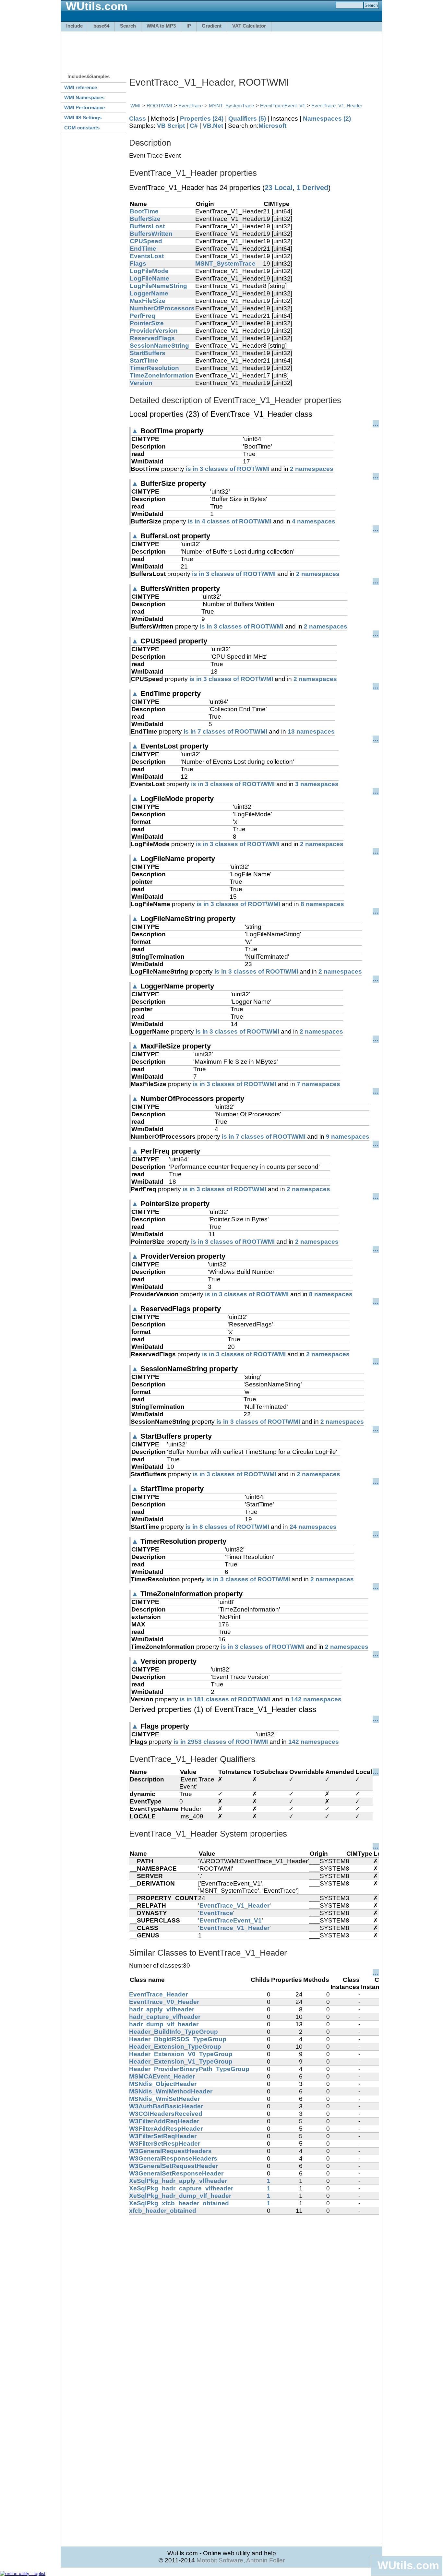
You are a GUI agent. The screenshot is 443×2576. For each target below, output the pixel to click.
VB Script (171, 126)
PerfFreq (143, 316)
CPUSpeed (146, 241)
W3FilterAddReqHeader (164, 2121)
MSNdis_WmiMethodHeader (171, 2091)
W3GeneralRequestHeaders (170, 2151)
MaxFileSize (148, 301)
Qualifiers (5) (247, 119)
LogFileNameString (158, 286)
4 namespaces (314, 521)
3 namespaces (317, 784)
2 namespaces (312, 469)
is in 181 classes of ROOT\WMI (225, 1699)
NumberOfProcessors (162, 308)
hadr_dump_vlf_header (164, 2024)
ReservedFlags (152, 338)
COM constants (82, 128)
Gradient (212, 26)
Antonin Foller (265, 2560)
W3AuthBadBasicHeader (166, 2106)
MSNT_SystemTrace (231, 106)
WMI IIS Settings (83, 118)
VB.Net (213, 126)
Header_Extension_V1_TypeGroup (181, 2061)
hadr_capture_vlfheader (165, 2017)
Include (74, 26)
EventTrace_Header (158, 1994)
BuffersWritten (151, 234)
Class (138, 119)
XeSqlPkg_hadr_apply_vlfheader (178, 2181)
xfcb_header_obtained (163, 2211)
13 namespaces (311, 731)
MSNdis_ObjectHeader (163, 2084)
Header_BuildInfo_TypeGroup (174, 2032)
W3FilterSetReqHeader (163, 2136)
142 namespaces (316, 1699)
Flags (138, 264)
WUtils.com (408, 2565)
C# (194, 126)
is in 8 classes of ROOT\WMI (227, 1527)
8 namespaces (322, 904)
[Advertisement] (221, 49)
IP (189, 26)
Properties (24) (202, 119)
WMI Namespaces (84, 97)
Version (141, 383)
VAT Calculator (249, 26)
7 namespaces (318, 1084)
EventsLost (147, 256)
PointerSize (147, 323)
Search (128, 26)
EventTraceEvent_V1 (283, 106)
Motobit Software (220, 2560)
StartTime (144, 360)
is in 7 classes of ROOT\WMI (225, 731)
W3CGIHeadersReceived (166, 2114)
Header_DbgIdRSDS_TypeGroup (178, 2039)
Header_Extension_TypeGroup (175, 2047)
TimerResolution (154, 368)
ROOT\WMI (159, 106)
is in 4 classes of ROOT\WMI (230, 521)
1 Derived (312, 188)
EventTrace (191, 106)
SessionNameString (159, 346)
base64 (101, 26)
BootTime (144, 211)
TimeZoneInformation (162, 375)
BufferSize (145, 219)
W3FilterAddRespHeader (166, 2129)
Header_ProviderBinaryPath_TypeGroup (189, 2069)
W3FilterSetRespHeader (165, 2144)
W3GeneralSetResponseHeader (176, 2173)
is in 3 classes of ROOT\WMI (228, 469)
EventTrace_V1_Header (337, 106)
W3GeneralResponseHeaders (173, 2158)
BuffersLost (147, 226)
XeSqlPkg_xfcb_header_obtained (179, 2203)
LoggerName (149, 293)
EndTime (143, 249)
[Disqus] (254, 2296)
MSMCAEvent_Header (162, 2076)
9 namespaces (348, 1137)
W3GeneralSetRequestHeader (174, 2166)
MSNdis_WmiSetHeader (164, 2099)
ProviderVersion (154, 331)
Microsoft (272, 126)
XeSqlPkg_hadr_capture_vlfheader (181, 2188)
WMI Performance (84, 108)
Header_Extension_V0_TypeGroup (181, 2054)
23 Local (279, 188)
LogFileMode (149, 271)
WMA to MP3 (161, 26)
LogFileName (150, 278)
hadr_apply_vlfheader (162, 2009)
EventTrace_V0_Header (164, 2002)
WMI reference (81, 87)
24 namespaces (313, 1527)
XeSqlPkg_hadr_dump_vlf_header (180, 2196)
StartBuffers (148, 353)
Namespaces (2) (327, 119)
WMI (135, 106)
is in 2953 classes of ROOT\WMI (221, 1742)
